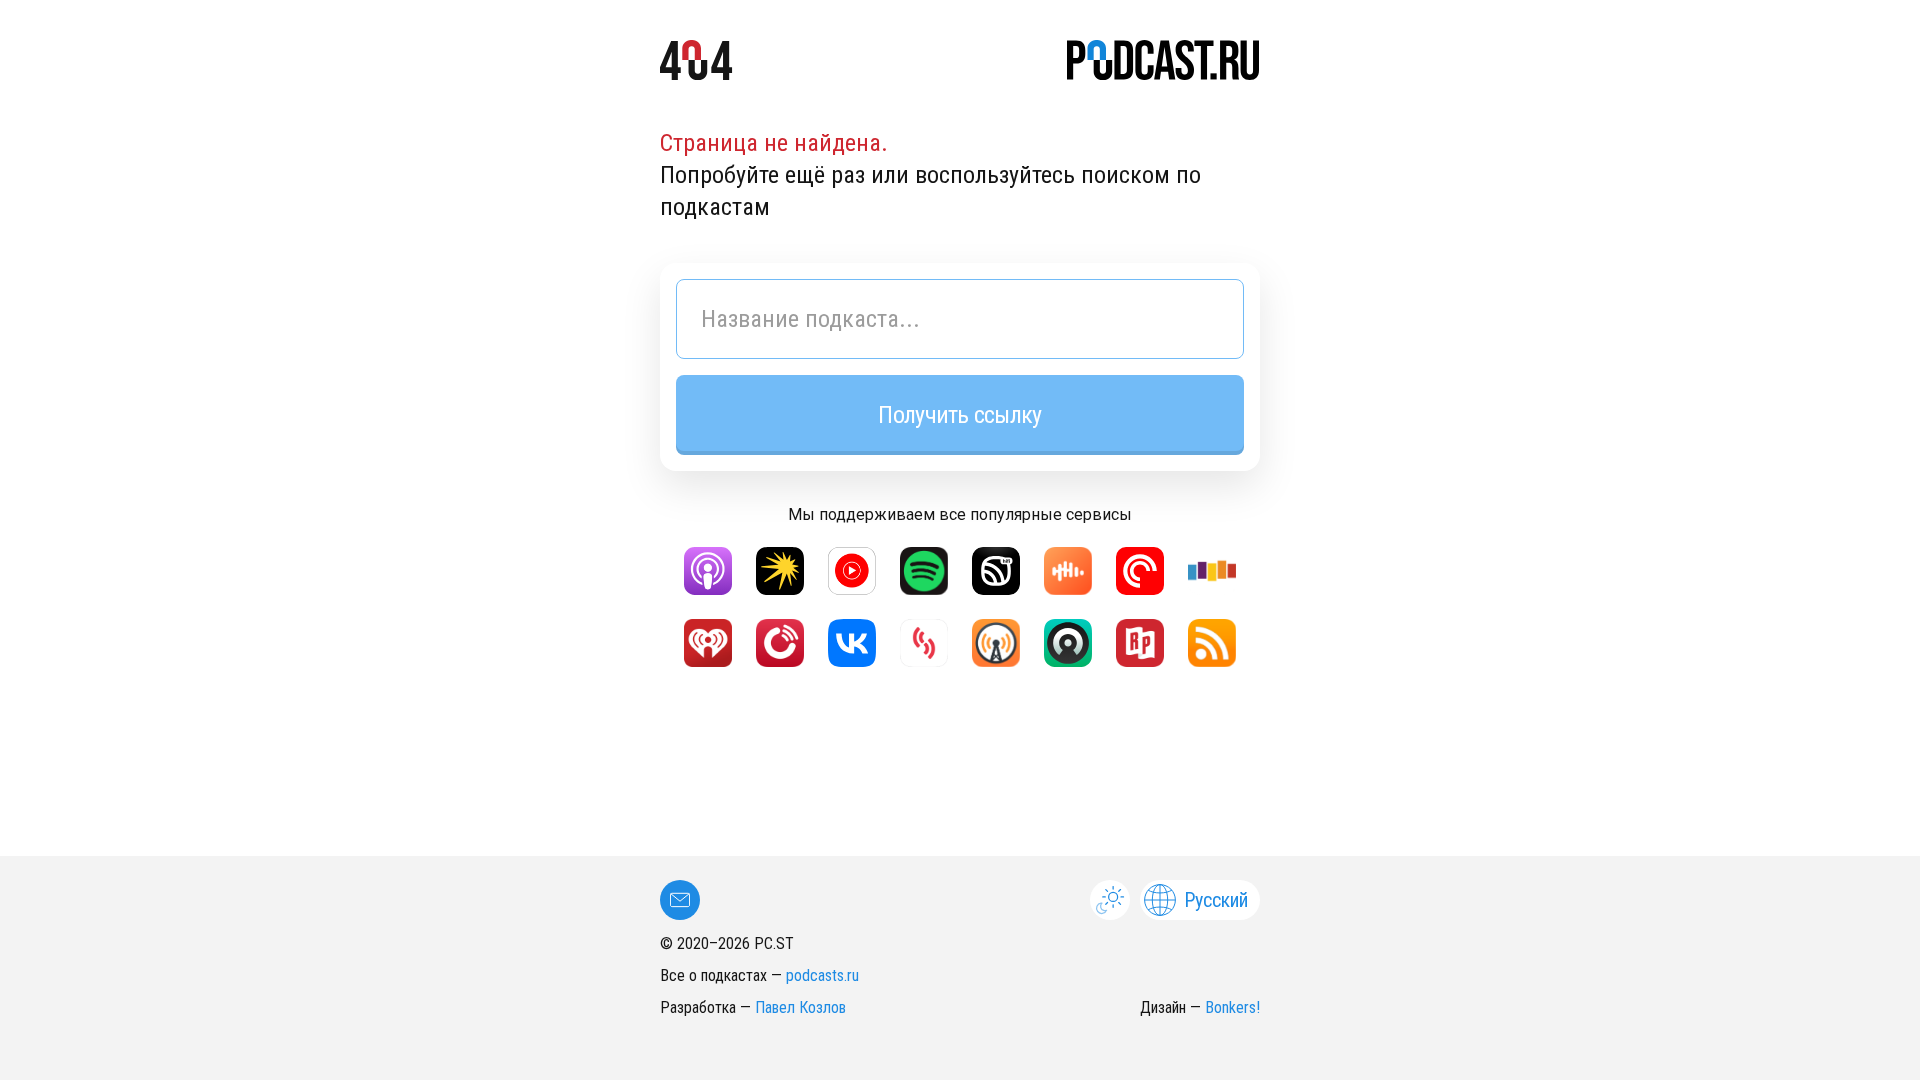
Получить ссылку (959, 415)
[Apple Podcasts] (708, 571)
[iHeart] (708, 643)
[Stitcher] (1212, 571)
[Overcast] (996, 643)
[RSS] (1212, 643)
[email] (680, 900)
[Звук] (996, 571)
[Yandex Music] (780, 571)
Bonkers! (1232, 1007)
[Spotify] (924, 571)
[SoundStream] (924, 643)
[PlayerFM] (780, 643)
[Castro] (1068, 643)
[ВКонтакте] (852, 643)
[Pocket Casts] (1140, 571)
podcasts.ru (822, 975)
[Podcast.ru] (1163, 63)
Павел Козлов (800, 1007)
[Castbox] (1068, 571)
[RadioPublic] (1140, 643)
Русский (1216, 900)
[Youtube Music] (852, 571)
